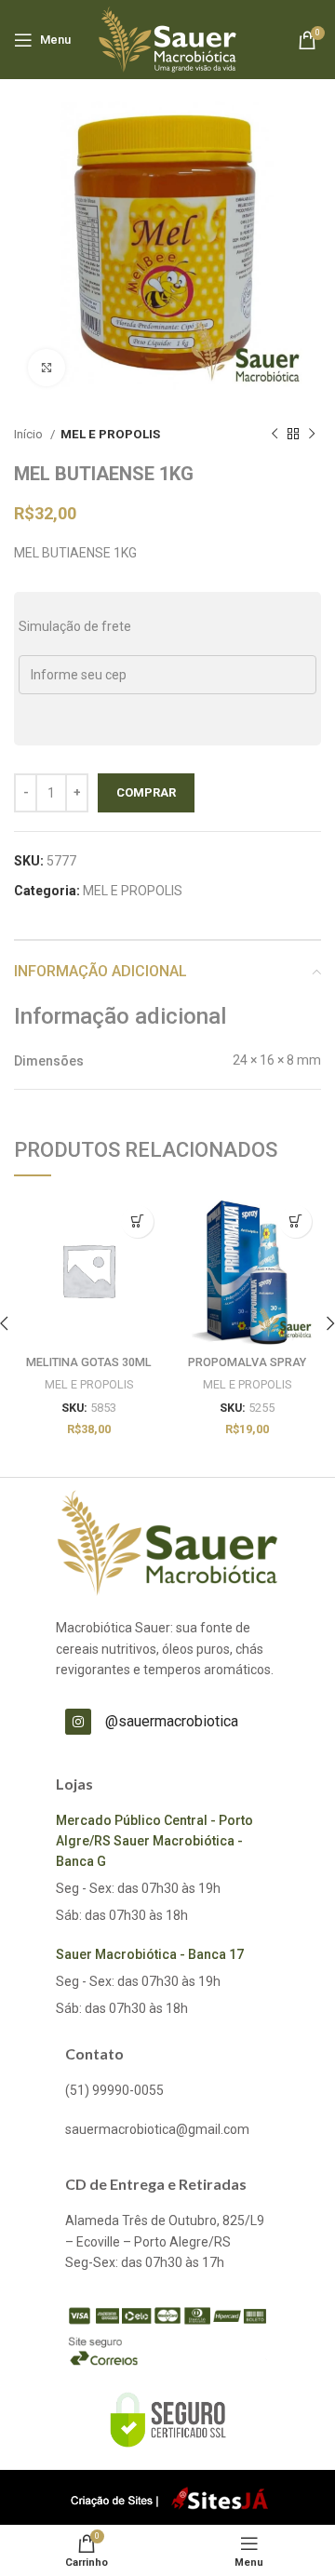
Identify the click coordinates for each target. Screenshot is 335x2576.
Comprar (146, 792)
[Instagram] (78, 1722)
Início (30, 434)
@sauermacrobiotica (172, 1721)
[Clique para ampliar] (47, 368)
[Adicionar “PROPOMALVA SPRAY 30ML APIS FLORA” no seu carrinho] (295, 1221)
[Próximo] (312, 435)
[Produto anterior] (275, 435)
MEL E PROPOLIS (110, 434)
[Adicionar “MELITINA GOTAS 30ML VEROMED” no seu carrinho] (137, 1221)
